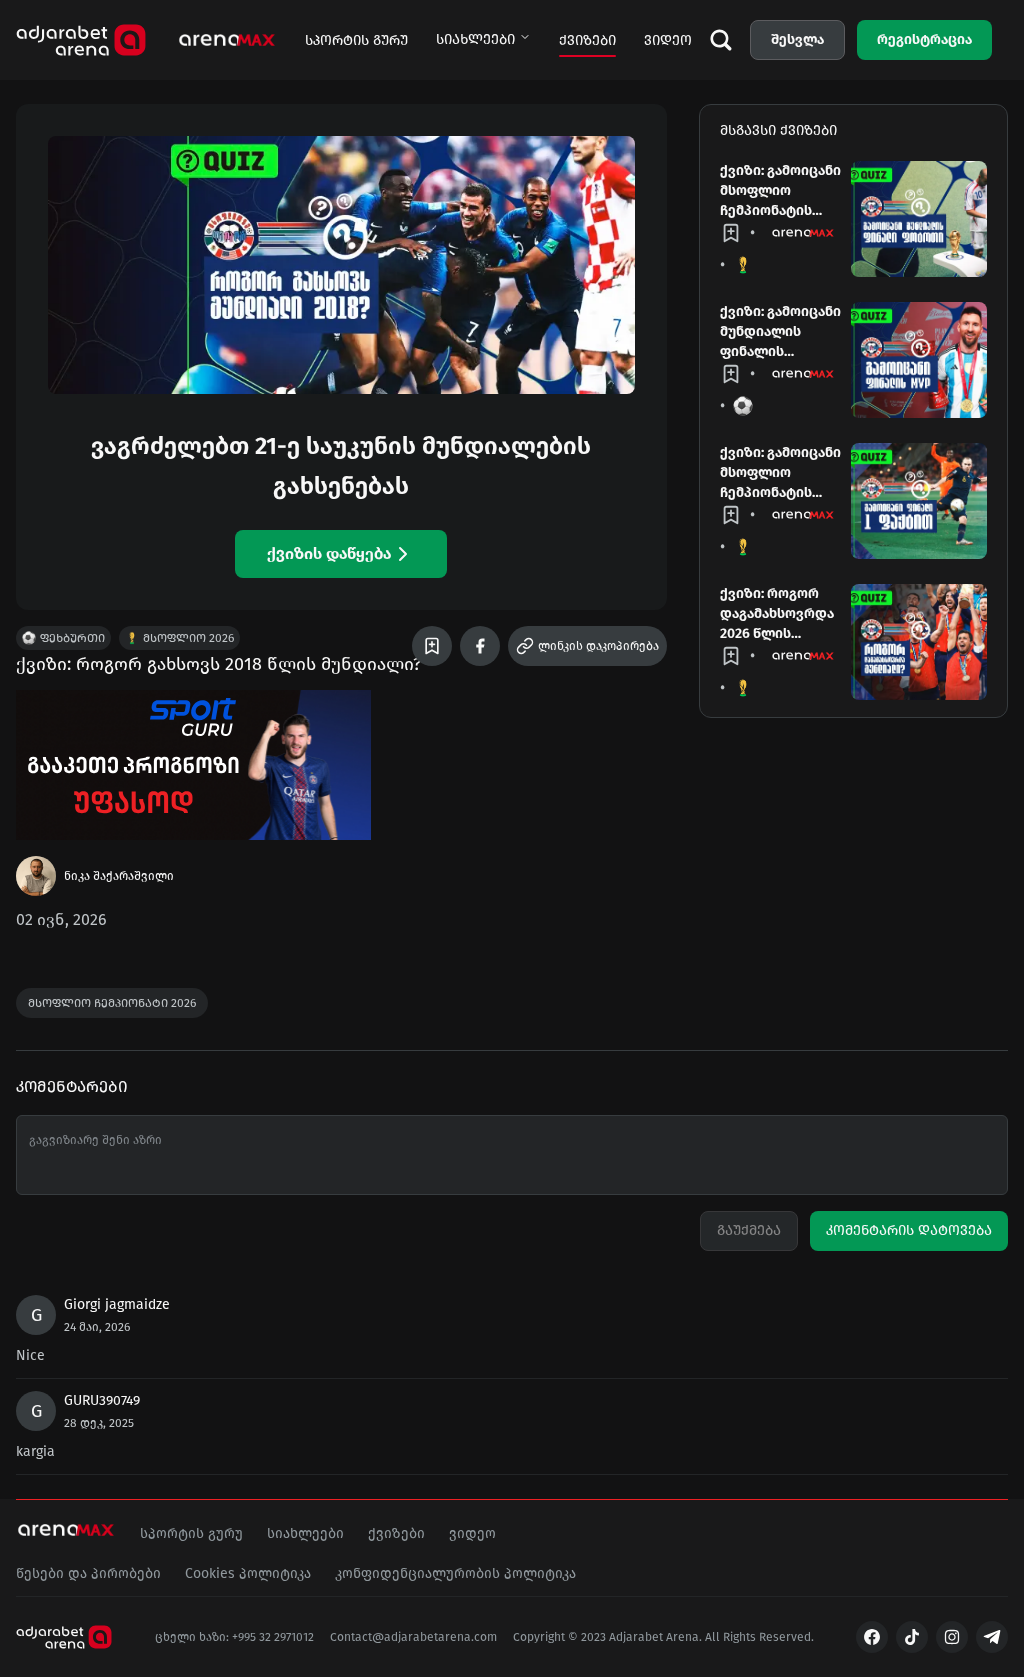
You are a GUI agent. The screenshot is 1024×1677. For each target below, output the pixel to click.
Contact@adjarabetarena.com (413, 1637)
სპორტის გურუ (356, 40)
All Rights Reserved (758, 1637)
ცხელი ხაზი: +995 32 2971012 (234, 1637)
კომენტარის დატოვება (909, 1230)
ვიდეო (668, 40)
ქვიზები (587, 40)
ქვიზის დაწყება (329, 553)
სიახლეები (475, 39)
